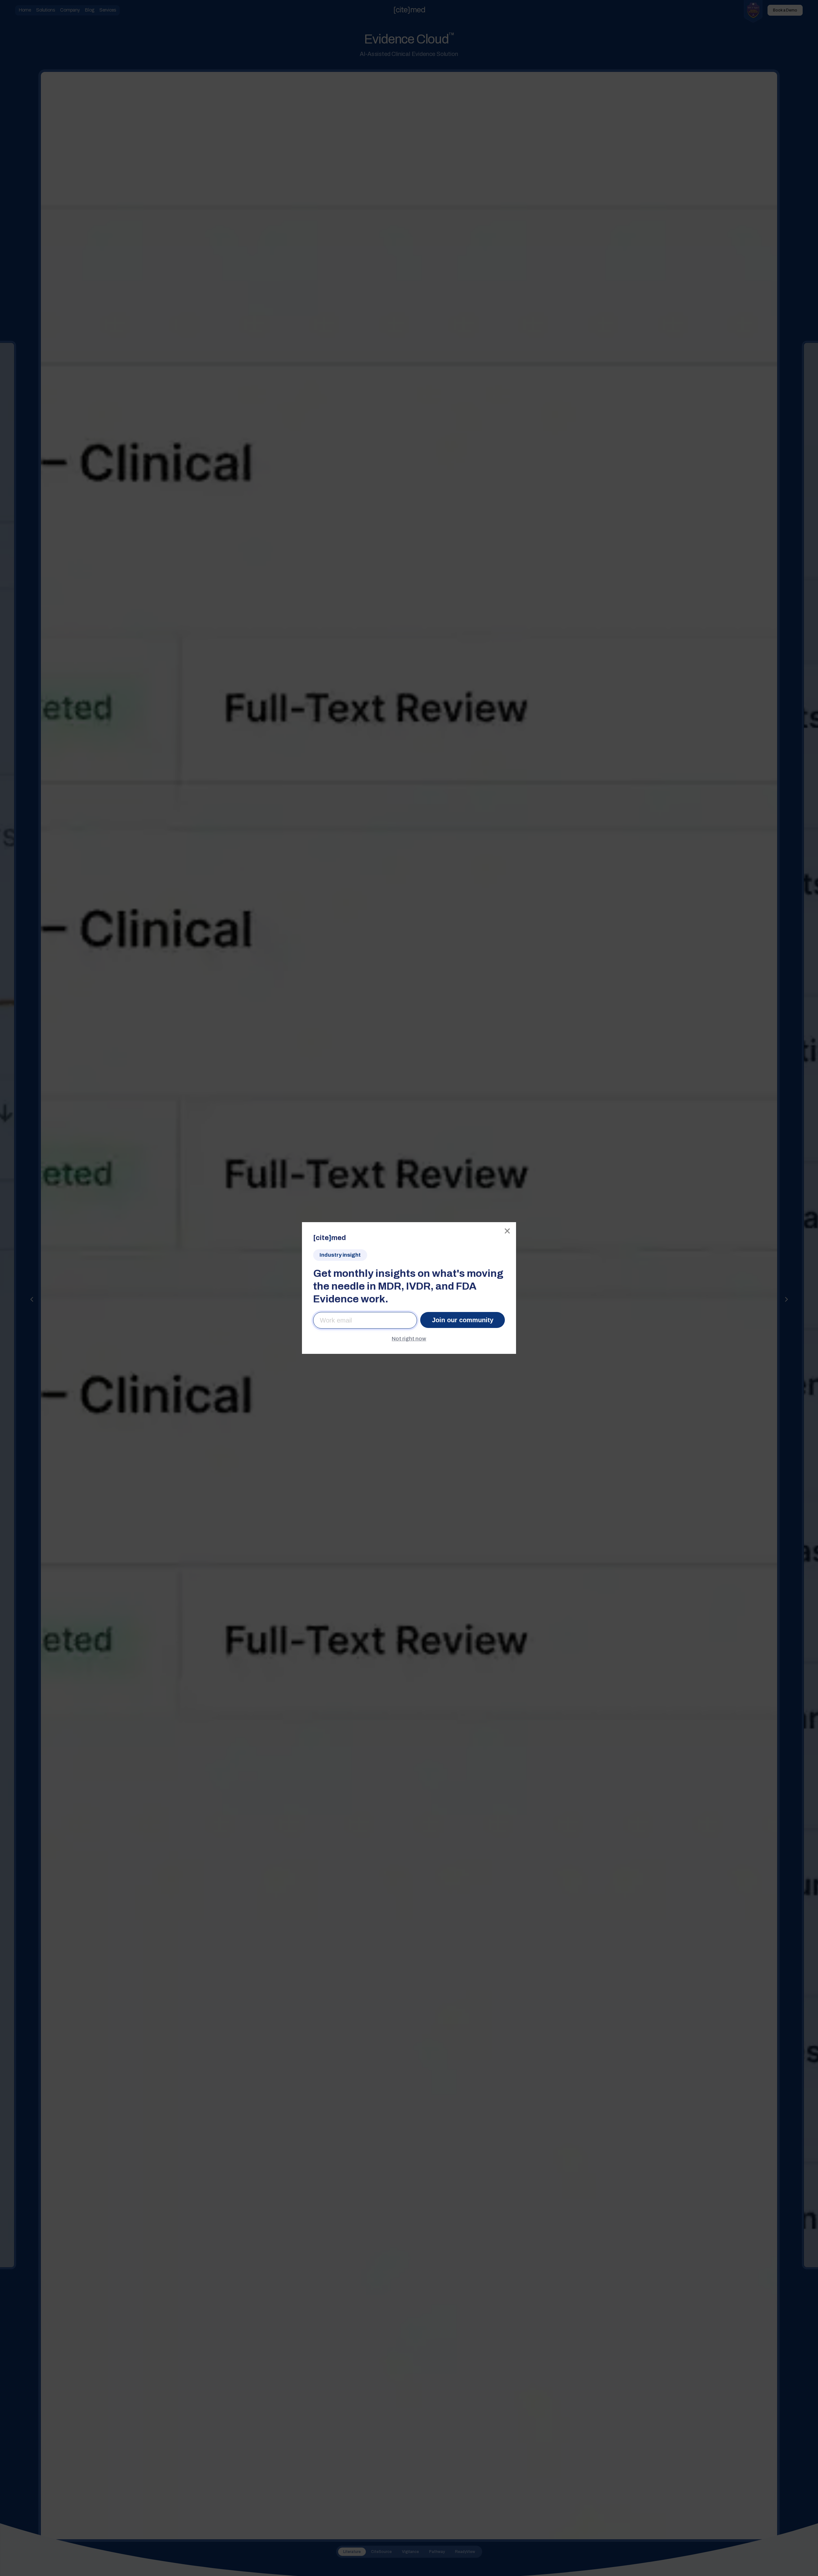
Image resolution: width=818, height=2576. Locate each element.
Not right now (409, 1339)
